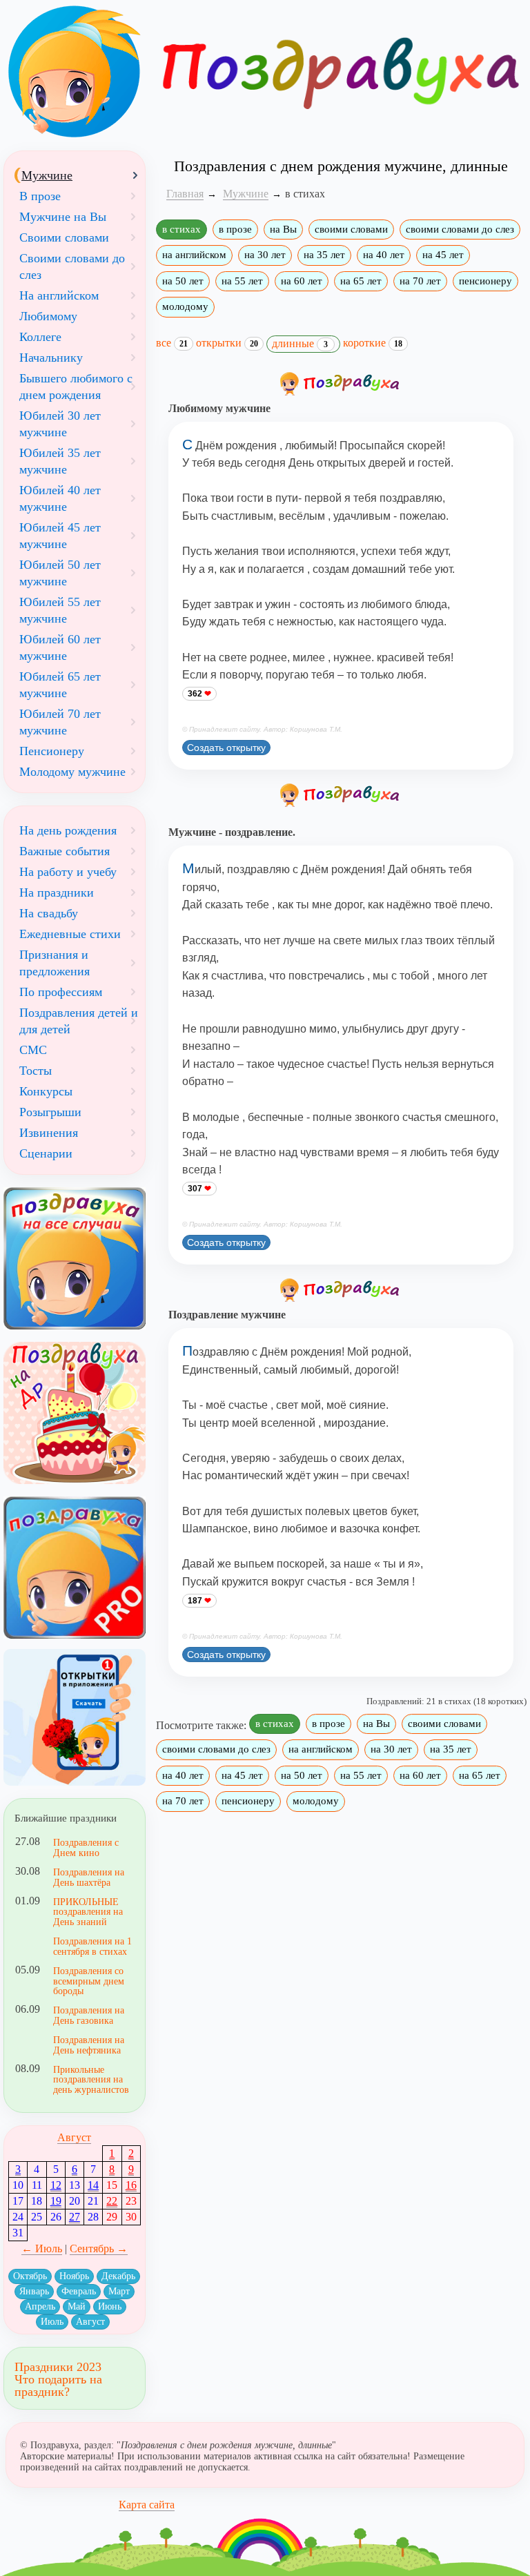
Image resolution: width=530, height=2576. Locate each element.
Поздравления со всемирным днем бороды (89, 1981)
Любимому (48, 316)
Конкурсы (46, 1091)
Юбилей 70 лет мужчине (60, 722)
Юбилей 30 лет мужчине (60, 424)
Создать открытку (226, 748)
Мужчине (47, 175)
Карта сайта (147, 2505)
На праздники (57, 892)
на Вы (283, 229)
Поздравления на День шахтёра (89, 1877)
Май (77, 2306)
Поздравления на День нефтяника (89, 2045)
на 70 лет (420, 281)
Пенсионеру (52, 751)
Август (74, 2137)
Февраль (79, 2291)
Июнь (110, 2306)
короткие (373, 343)
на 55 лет (242, 281)
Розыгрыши (50, 1112)
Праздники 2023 (58, 2367)
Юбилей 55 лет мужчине (60, 610)
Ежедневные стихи (70, 934)
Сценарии (46, 1153)
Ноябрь (74, 2276)
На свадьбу (49, 913)
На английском (59, 295)
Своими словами (64, 237)
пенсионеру (485, 281)
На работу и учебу (68, 872)
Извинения (49, 1133)
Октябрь (30, 2276)
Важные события (65, 851)
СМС (33, 1050)
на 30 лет (265, 255)
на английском (194, 255)
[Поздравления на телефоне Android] (75, 1718)
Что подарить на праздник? (58, 2385)
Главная (185, 194)
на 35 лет (324, 255)
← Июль (42, 2248)
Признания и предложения (55, 963)
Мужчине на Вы (63, 217)
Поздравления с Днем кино (86, 1847)
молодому (185, 306)
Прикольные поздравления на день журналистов (91, 2079)
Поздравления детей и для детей (79, 1021)
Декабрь (118, 2276)
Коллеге (40, 337)
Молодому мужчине (72, 772)
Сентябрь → (99, 2248)
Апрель (40, 2306)
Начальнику (51, 358)
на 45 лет (443, 255)
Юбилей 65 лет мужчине (60, 685)
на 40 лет (384, 255)
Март (119, 2291)
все (172, 343)
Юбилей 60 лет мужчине (60, 647)
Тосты (36, 1071)
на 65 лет (361, 281)
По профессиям (61, 992)
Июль (52, 2322)
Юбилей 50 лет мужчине (60, 573)
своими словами (351, 229)
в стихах (181, 229)
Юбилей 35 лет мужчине (60, 461)
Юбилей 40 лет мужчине (60, 498)
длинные (300, 343)
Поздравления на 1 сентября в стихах (92, 1946)
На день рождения (68, 830)
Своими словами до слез (72, 266)
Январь (34, 2291)
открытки (227, 343)
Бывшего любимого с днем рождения (76, 387)
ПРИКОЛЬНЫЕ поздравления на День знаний (88, 1912)
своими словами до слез (460, 229)
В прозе (40, 196)
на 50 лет (183, 281)
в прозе (235, 229)
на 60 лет (302, 281)
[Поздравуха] (75, 72)
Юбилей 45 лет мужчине (60, 536)
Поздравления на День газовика (89, 2015)
